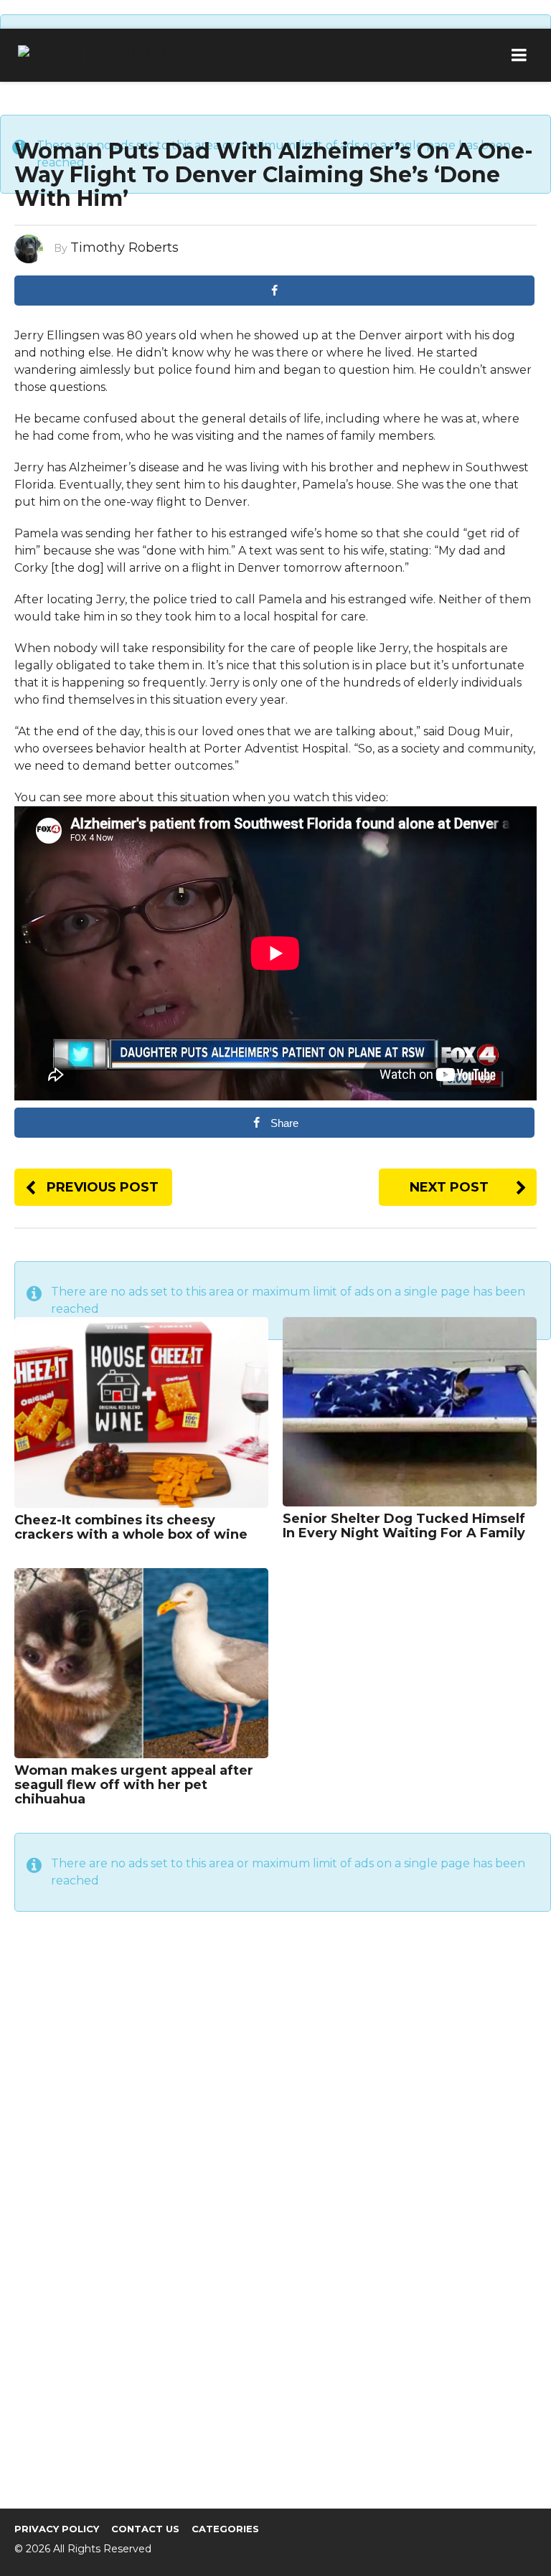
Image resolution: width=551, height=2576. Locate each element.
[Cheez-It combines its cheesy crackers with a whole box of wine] (141, 1411)
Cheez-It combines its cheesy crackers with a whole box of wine (131, 1527)
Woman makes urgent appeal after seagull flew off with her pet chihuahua (134, 1785)
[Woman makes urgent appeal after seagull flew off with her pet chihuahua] (141, 1662)
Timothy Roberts (124, 247)
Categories (225, 2529)
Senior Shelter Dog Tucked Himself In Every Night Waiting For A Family (404, 1526)
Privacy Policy (57, 2529)
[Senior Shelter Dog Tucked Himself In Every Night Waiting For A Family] (410, 1411)
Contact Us (145, 2529)
